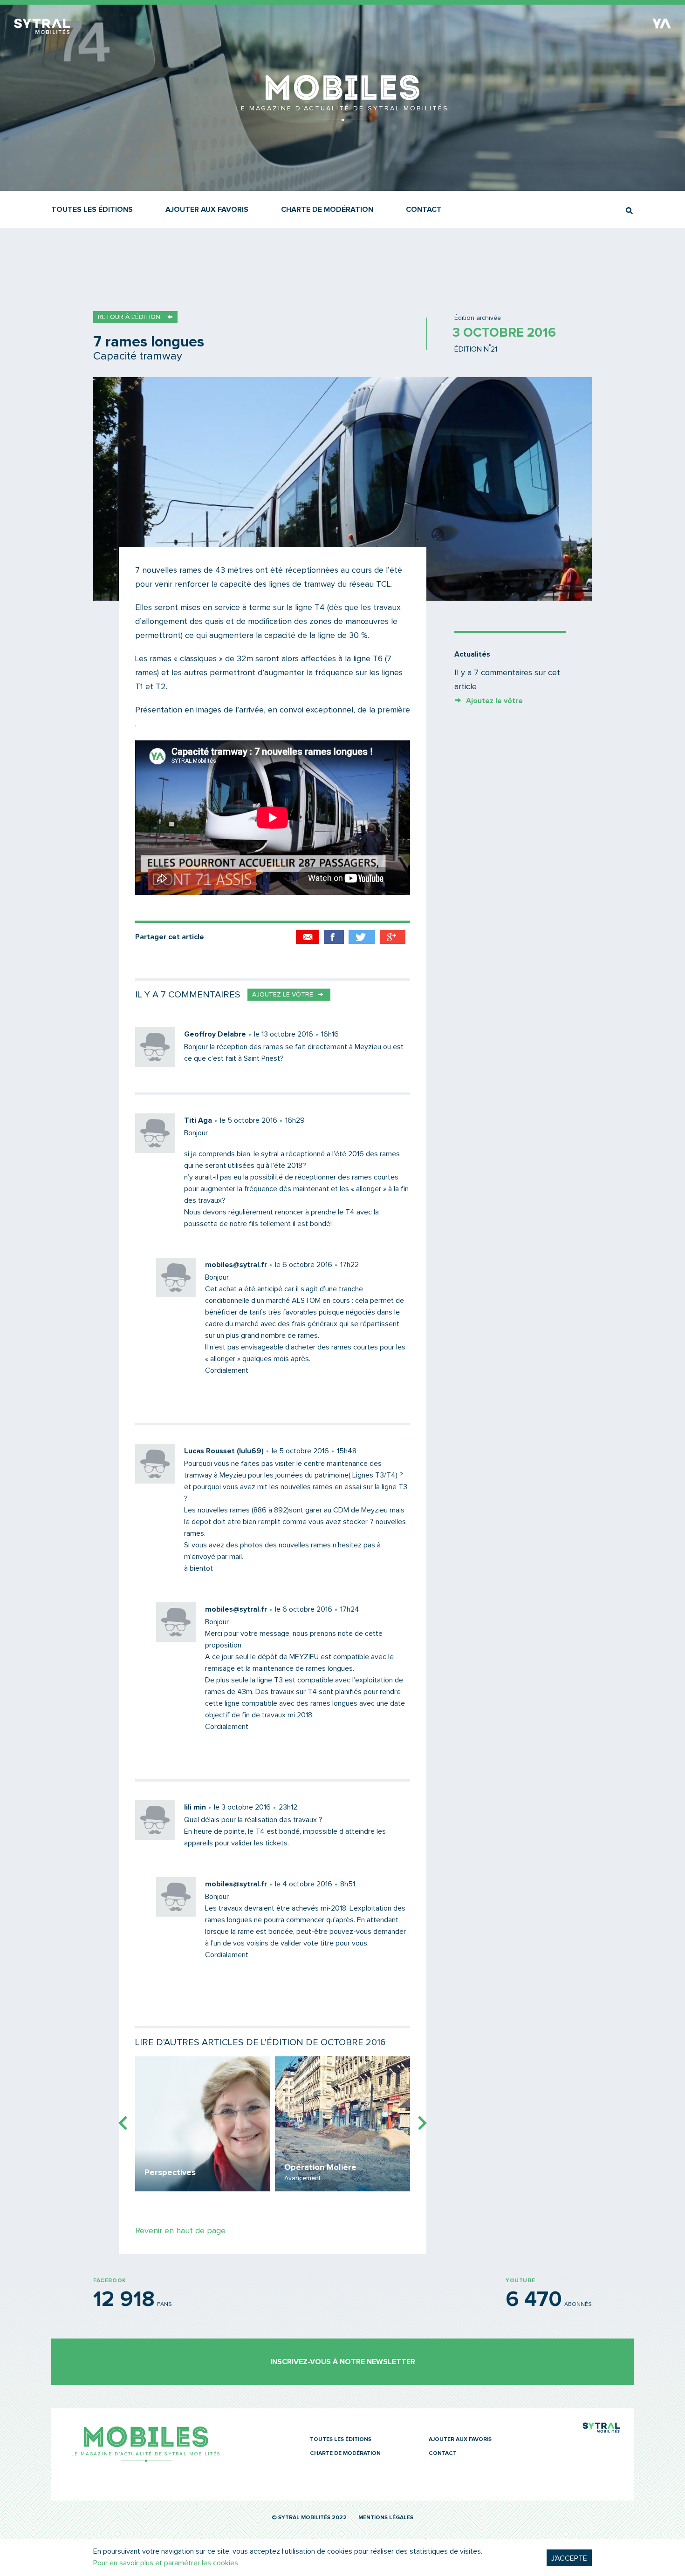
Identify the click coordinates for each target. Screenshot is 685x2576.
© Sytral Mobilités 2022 (309, 2518)
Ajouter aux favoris (207, 210)
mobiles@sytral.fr (236, 1265)
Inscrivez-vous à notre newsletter (343, 2362)
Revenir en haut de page (180, 2231)
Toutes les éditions (92, 210)
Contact (424, 210)
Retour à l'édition (129, 317)
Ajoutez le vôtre (494, 701)
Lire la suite (203, 2124)
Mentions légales (386, 2518)
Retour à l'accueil (343, 116)
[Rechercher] (629, 211)
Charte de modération (327, 210)
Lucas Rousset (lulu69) (224, 1451)
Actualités (472, 654)
